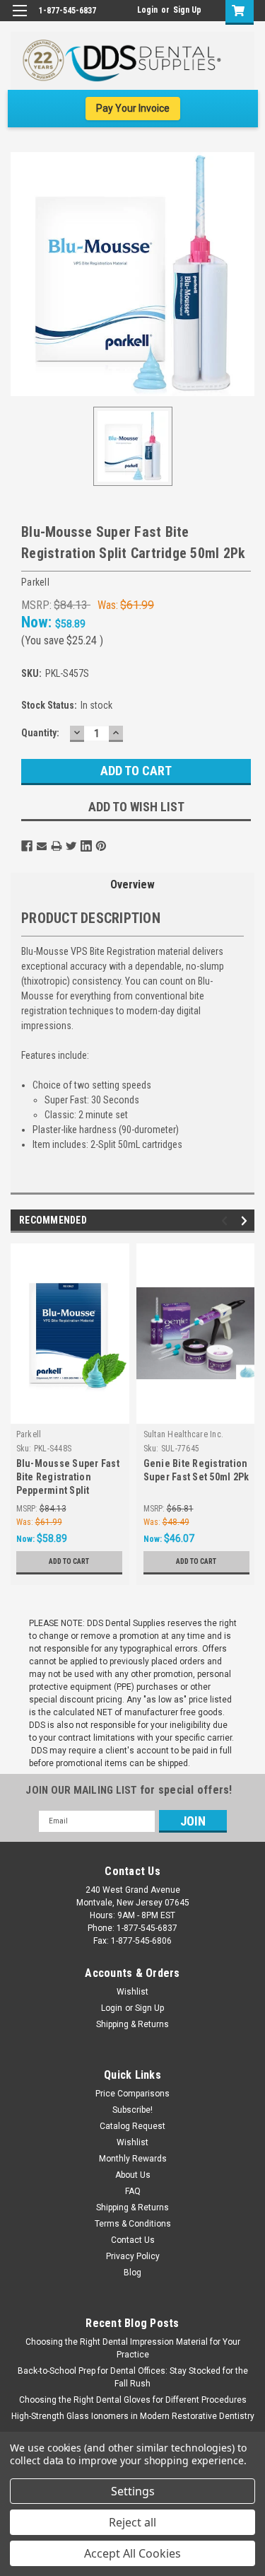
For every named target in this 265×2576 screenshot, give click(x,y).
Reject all (132, 2522)
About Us (133, 2175)
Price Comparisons (132, 2094)
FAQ (133, 2191)
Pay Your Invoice (133, 108)
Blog (132, 2273)
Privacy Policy (133, 2256)
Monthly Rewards (133, 2159)
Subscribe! (132, 2110)
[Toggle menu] (19, 19)
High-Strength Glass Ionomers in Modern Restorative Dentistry (133, 2416)
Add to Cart (69, 1561)
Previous (226, 1220)
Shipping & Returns (132, 2024)
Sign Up (187, 10)
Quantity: (40, 733)
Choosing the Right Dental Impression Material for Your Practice (133, 2348)
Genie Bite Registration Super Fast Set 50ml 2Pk (196, 1470)
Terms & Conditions (133, 2224)
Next (246, 1220)
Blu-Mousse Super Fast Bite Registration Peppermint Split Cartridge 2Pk (68, 1479)
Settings (133, 2491)
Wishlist (132, 1992)
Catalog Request (132, 2126)
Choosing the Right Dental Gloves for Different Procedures (133, 2400)
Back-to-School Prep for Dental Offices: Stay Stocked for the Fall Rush (133, 2377)
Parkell (29, 1434)
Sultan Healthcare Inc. (184, 1434)
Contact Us (133, 2240)
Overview (132, 884)
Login (147, 10)
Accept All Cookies (132, 2553)
